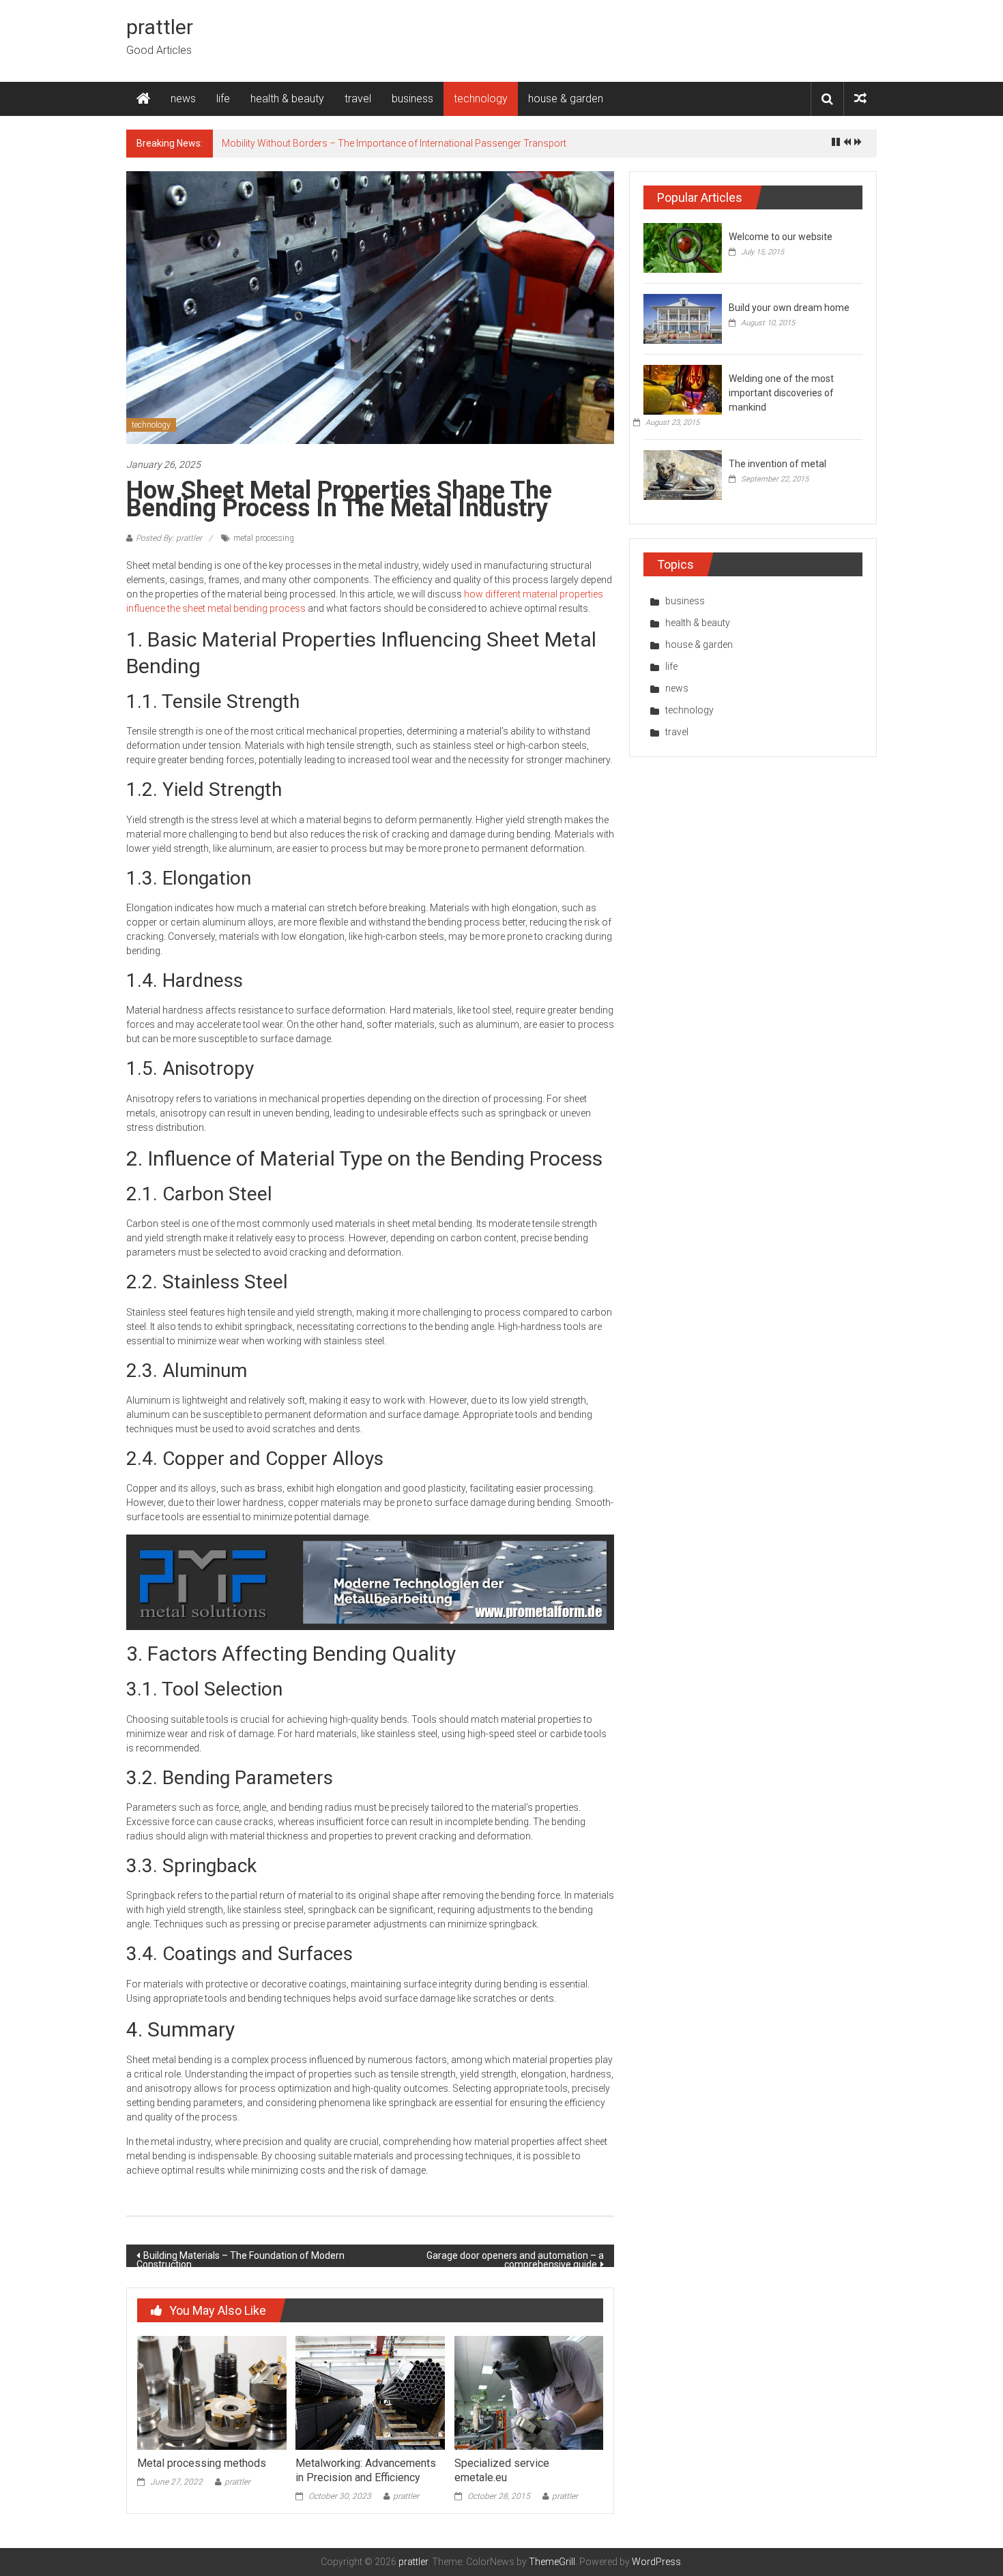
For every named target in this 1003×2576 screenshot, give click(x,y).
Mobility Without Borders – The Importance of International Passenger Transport (394, 143)
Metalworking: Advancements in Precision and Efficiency (366, 2470)
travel (358, 99)
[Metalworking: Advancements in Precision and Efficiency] (370, 2392)
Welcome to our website (781, 237)
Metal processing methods (202, 2463)
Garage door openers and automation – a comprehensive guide (515, 2259)
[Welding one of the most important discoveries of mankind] (683, 389)
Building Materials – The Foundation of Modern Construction (241, 2259)
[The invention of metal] (683, 474)
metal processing (264, 538)
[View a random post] (860, 99)
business (412, 99)
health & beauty (287, 99)
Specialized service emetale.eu (502, 2470)
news (183, 99)
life (223, 99)
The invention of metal (777, 464)
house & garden (566, 99)
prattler (160, 27)
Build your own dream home (789, 308)
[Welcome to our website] (683, 247)
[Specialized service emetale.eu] (529, 2392)
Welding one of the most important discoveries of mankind (781, 393)
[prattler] (143, 99)
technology (481, 99)
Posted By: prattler (169, 538)
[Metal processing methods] (212, 2392)
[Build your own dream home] (683, 318)
